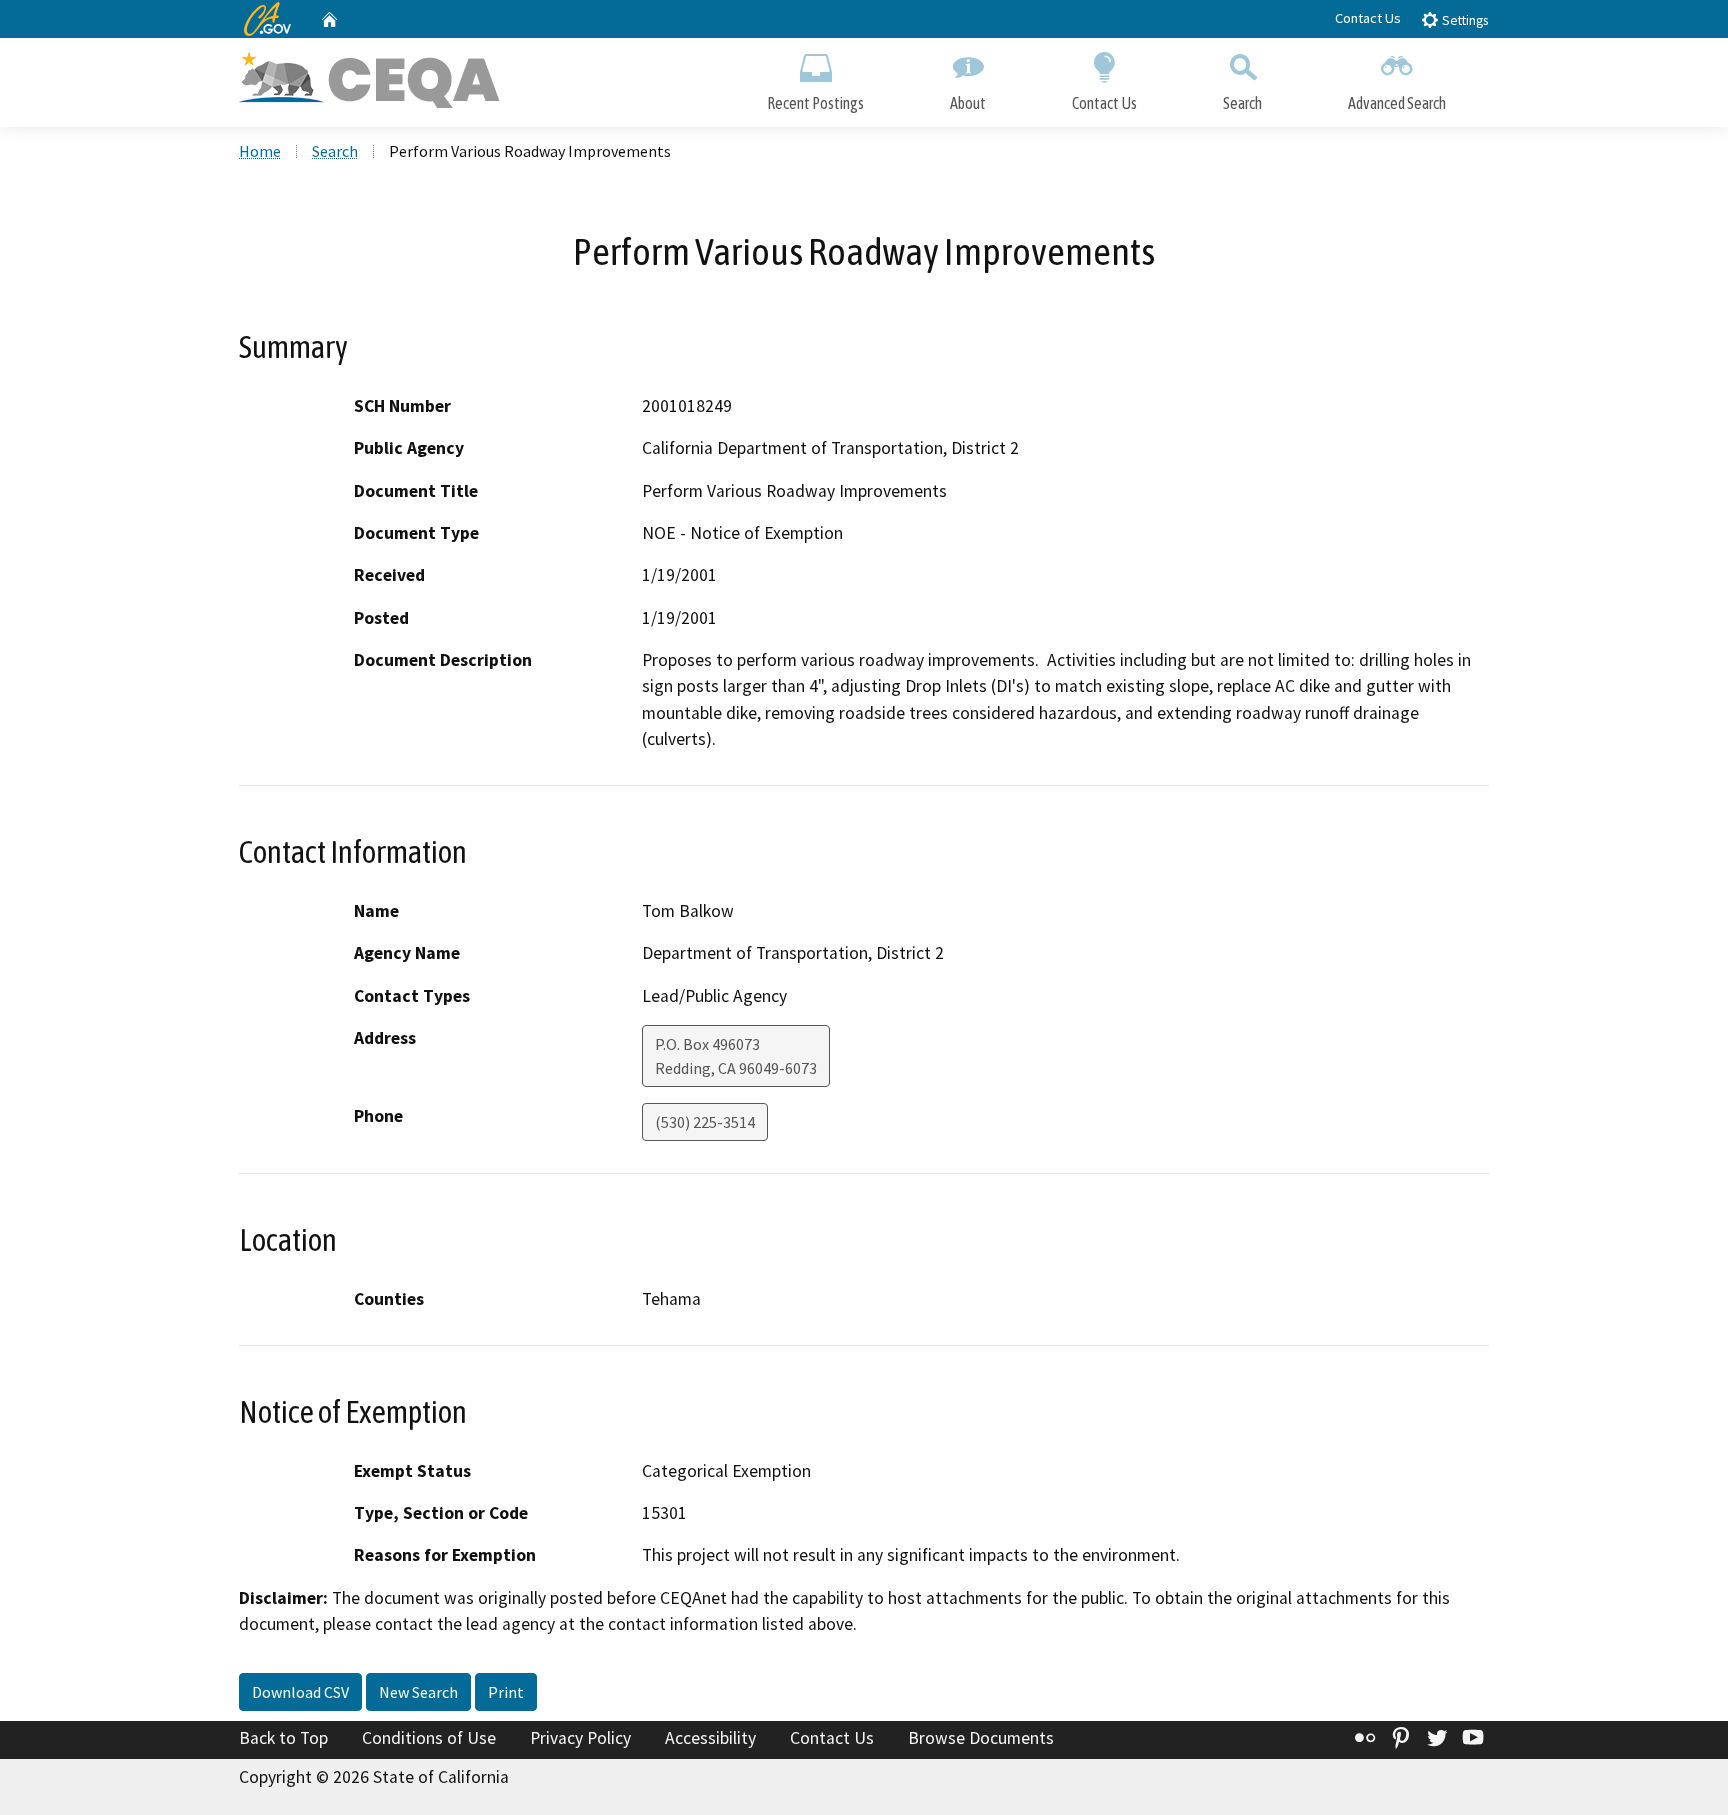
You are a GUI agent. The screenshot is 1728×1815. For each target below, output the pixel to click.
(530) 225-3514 (705, 1122)
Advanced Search (1397, 103)
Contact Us (1368, 18)
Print (506, 1692)
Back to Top (283, 1738)
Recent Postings (815, 103)
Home (260, 151)
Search (1242, 103)
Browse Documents (981, 1738)
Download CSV (300, 1692)
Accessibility (710, 1738)
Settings (1463, 20)
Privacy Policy (580, 1738)
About (968, 103)
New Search (418, 1692)
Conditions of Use (429, 1738)
